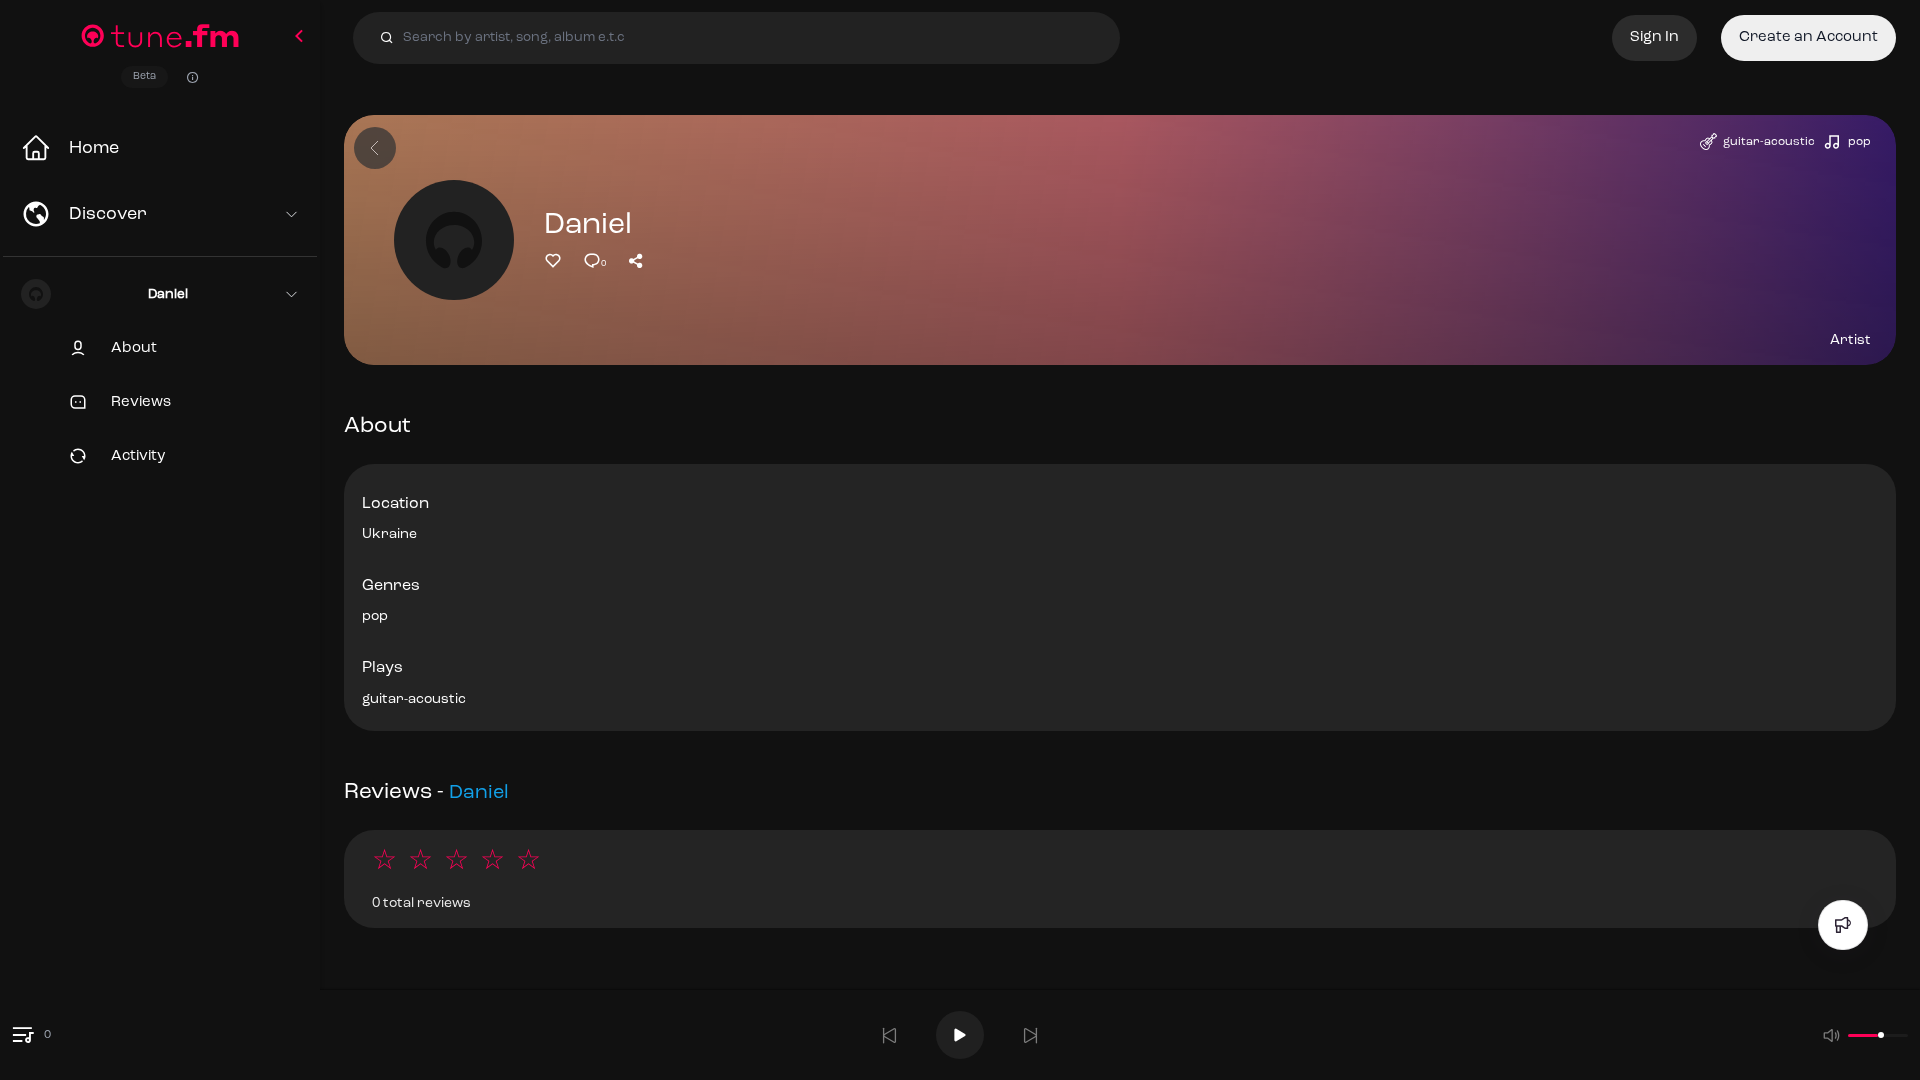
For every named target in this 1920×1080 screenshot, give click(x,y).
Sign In (1654, 37)
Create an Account (1808, 37)
